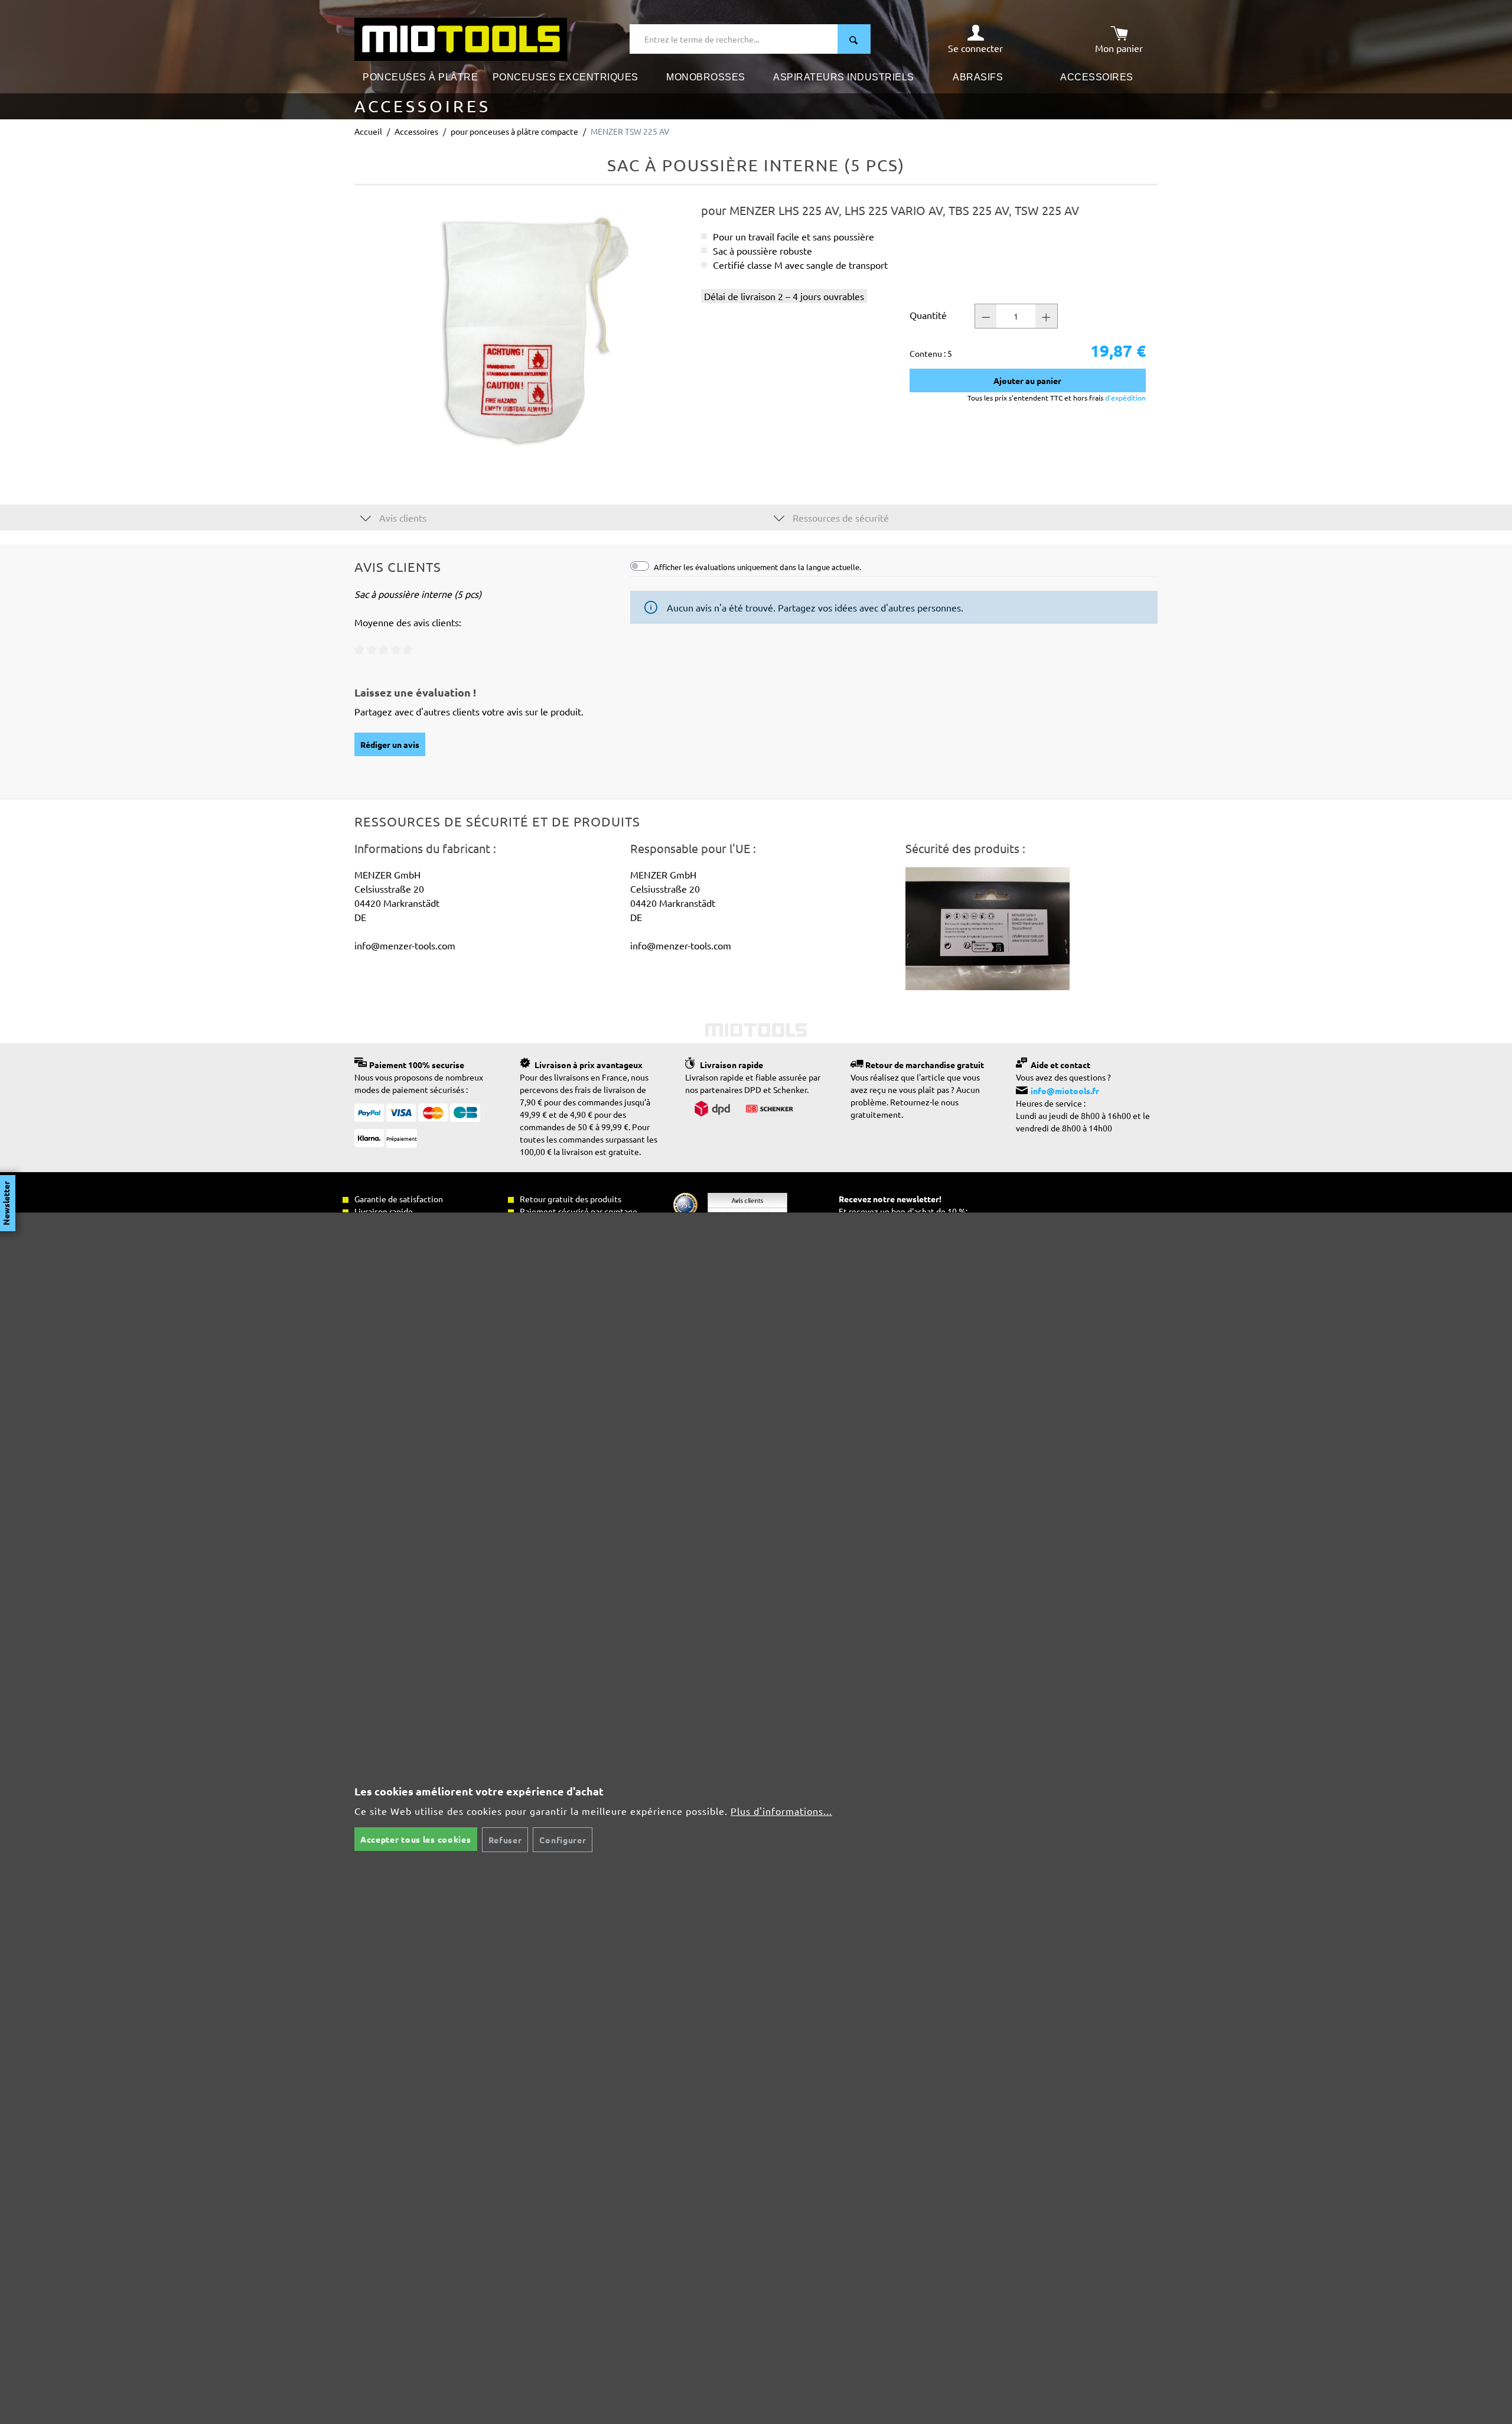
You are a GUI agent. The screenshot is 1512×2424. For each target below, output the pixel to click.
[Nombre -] (986, 316)
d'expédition (1125, 398)
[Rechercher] (854, 39)
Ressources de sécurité (840, 518)
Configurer (563, 1840)
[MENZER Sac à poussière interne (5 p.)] (522, 330)
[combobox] (734, 39)
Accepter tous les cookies (416, 1839)
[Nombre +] (1047, 316)
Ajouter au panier (1027, 380)
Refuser (505, 1840)
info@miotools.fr (1065, 1091)
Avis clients (402, 518)
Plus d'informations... (781, 1811)
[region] (522, 330)
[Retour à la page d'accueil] (461, 38)
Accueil (368, 131)
